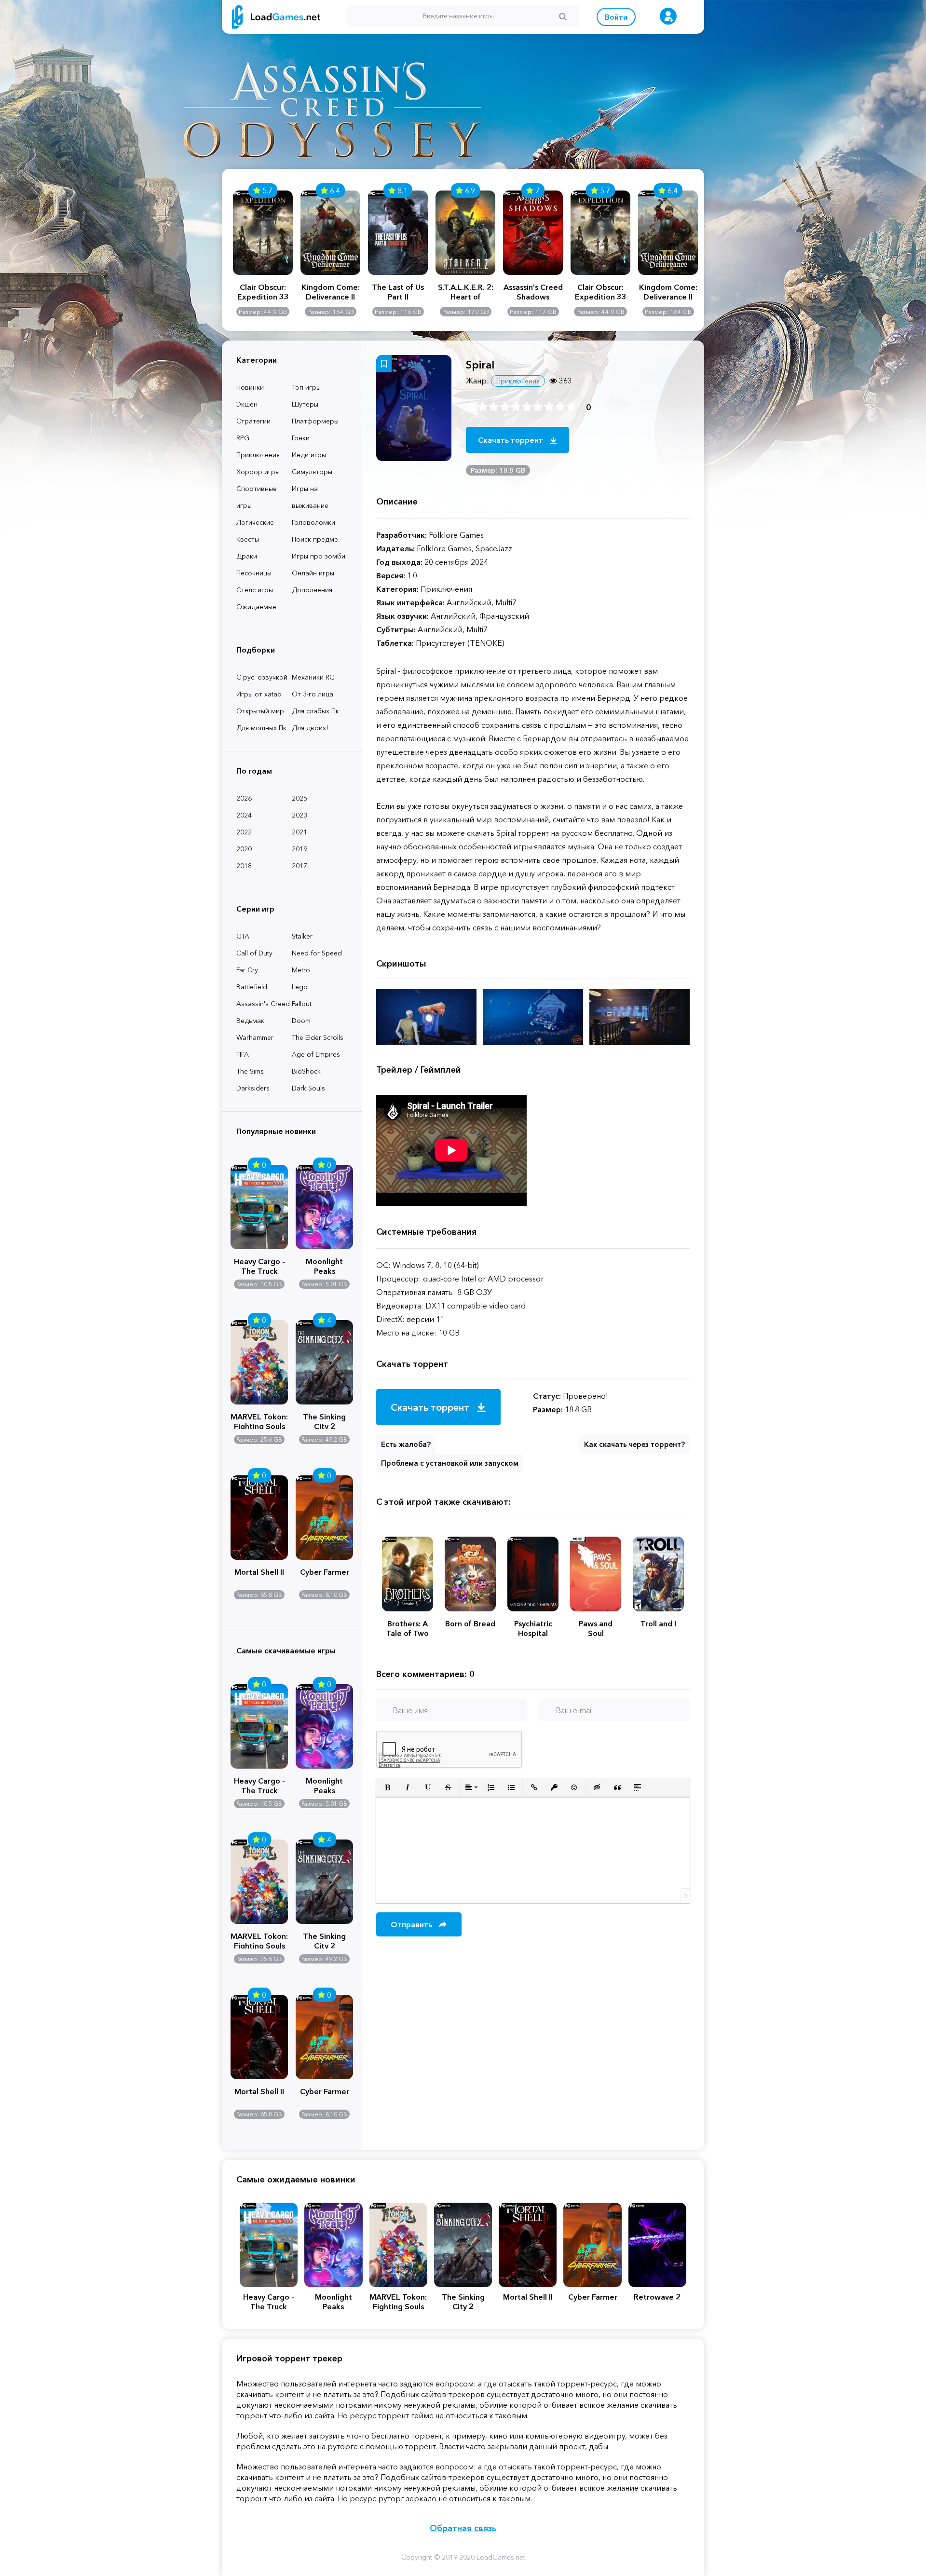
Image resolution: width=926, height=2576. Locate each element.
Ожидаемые (256, 607)
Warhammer (255, 1037)
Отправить (412, 1924)
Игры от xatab (259, 694)
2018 (244, 866)
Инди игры (309, 455)
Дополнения (312, 590)
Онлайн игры (313, 573)
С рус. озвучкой (262, 677)
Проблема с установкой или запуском (450, 1463)
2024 (244, 815)
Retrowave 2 (657, 2297)
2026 (244, 798)
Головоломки (313, 522)
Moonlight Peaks (324, 1265)
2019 (300, 849)
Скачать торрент (511, 440)
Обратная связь (463, 2528)
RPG (243, 438)
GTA (243, 936)
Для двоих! (310, 728)
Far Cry (247, 970)
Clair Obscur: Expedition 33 (263, 292)
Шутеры (305, 404)
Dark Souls (308, 1088)
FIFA (243, 1054)
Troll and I (658, 1623)
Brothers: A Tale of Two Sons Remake (408, 1628)
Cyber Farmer (325, 1572)
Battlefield (252, 987)
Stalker (302, 936)
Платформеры (315, 421)
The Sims (250, 1071)
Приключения (258, 455)
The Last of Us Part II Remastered (398, 292)
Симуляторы (312, 472)
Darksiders (253, 1088)
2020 (244, 849)
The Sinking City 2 (324, 1420)
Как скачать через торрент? (634, 1444)
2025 (300, 798)
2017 (300, 866)
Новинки (250, 387)
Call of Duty (254, 953)
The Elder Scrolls (318, 1037)
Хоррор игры (258, 472)
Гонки (301, 438)
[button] (387, 1787)
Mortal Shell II (259, 1572)
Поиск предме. (316, 539)
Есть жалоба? (406, 1444)
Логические (255, 522)
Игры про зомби (319, 556)
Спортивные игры (257, 497)
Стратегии (253, 421)
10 (571, 407)
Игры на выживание (310, 497)
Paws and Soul (596, 1628)
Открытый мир (260, 711)
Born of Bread (470, 1623)
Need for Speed (317, 953)
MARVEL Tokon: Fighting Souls (259, 1420)
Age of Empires (316, 1054)
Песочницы (254, 573)
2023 (300, 815)
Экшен (247, 404)
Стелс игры (255, 590)
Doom (301, 1021)
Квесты (248, 539)
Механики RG (313, 677)
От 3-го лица (313, 694)
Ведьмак (250, 1021)
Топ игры (306, 387)
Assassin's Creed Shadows (533, 292)
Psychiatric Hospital (533, 1628)
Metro (301, 970)
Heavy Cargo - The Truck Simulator (259, 1265)
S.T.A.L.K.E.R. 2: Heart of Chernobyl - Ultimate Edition (465, 292)
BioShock (306, 1071)
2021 (300, 832)
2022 (244, 832)
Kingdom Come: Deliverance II (331, 292)
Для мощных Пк (261, 728)
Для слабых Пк (315, 711)
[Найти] (563, 16)
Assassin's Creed (263, 1004)
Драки (247, 556)
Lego (300, 987)
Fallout (302, 1004)
